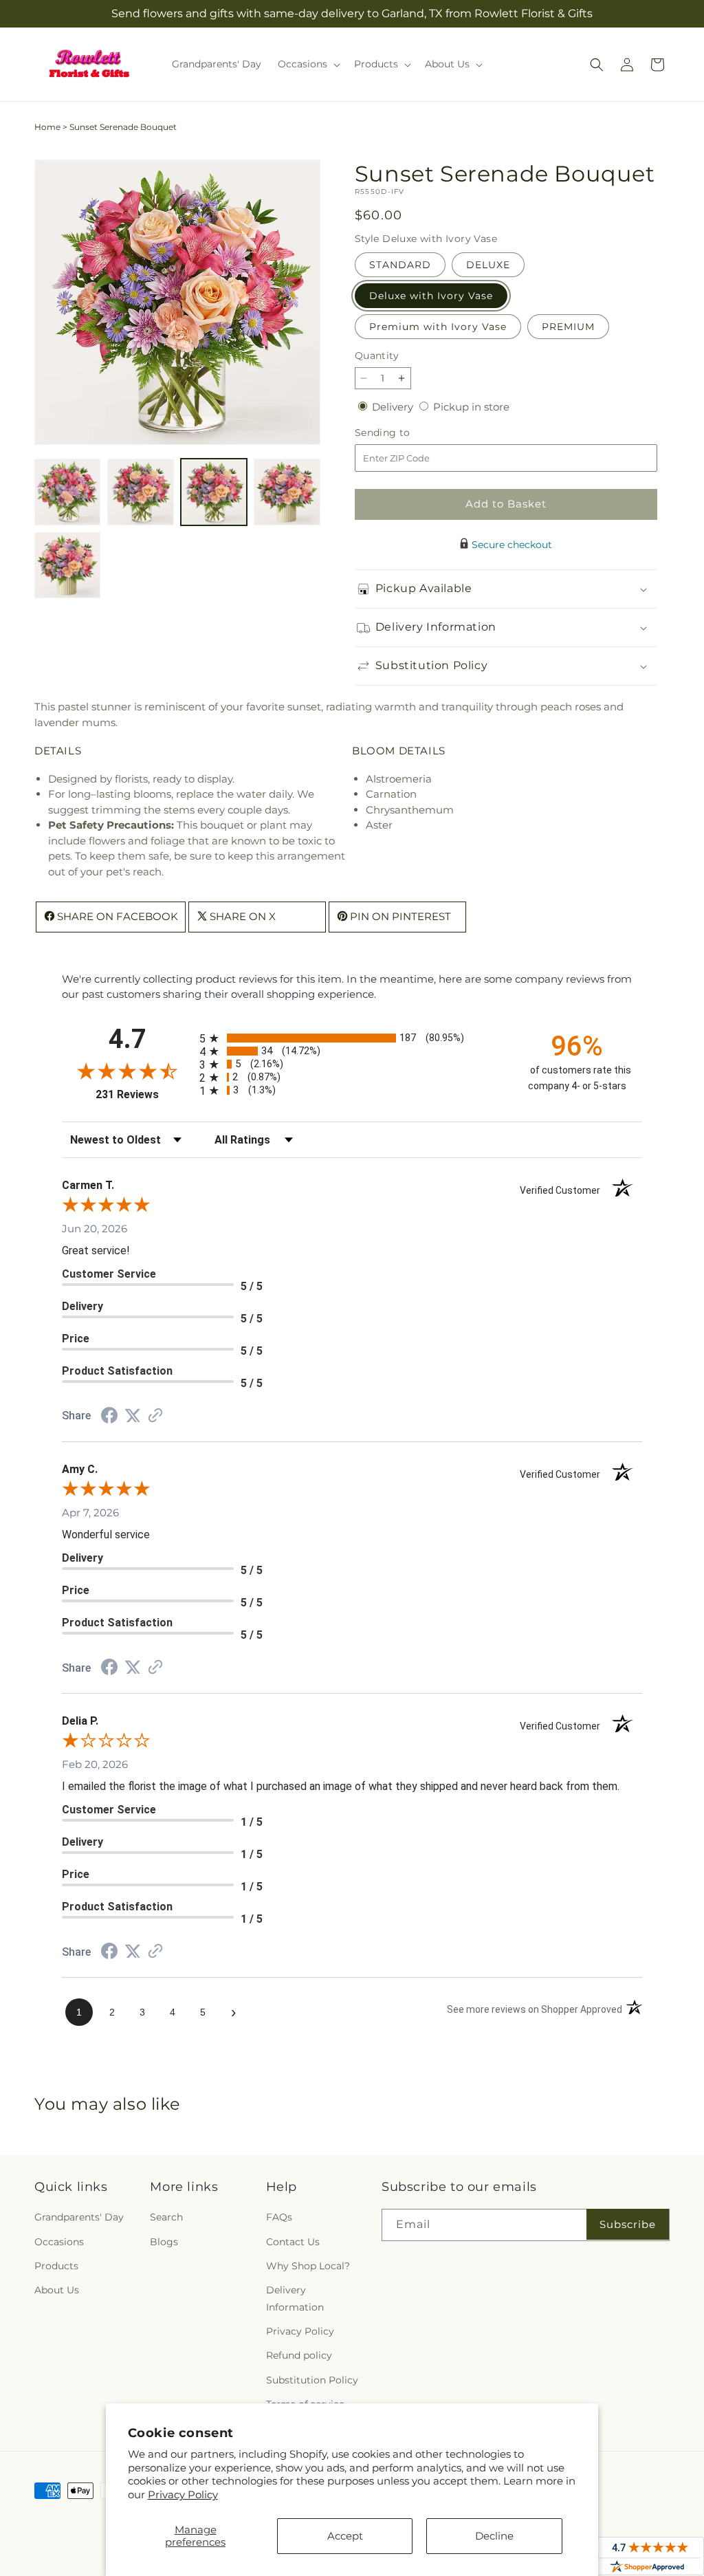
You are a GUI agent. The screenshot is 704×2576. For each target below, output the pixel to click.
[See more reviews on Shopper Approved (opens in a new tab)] (155, 1416)
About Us (57, 2290)
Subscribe (628, 2224)
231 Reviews (144, 1094)
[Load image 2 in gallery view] (140, 492)
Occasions (59, 2242)
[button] (308, 64)
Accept (345, 2536)
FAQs (279, 2217)
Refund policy (299, 2355)
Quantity (377, 356)
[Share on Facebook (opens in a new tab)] (109, 1417)
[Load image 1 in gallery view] (67, 492)
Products (56, 2266)
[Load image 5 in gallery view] (67, 565)
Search (166, 2217)
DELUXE (488, 265)
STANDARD (400, 265)
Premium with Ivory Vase (438, 327)
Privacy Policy (183, 2495)
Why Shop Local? (308, 2266)
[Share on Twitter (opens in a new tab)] (133, 1416)
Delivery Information (295, 2299)
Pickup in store (471, 407)
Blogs (164, 2242)
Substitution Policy (312, 2380)
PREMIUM (568, 327)
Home (47, 127)
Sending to (403, 433)
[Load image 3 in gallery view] (214, 492)
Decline (494, 2536)
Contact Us (293, 2242)
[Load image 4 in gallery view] (287, 492)
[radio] (352, 1038)
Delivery (394, 407)
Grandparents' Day (79, 2217)
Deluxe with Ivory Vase (431, 296)
